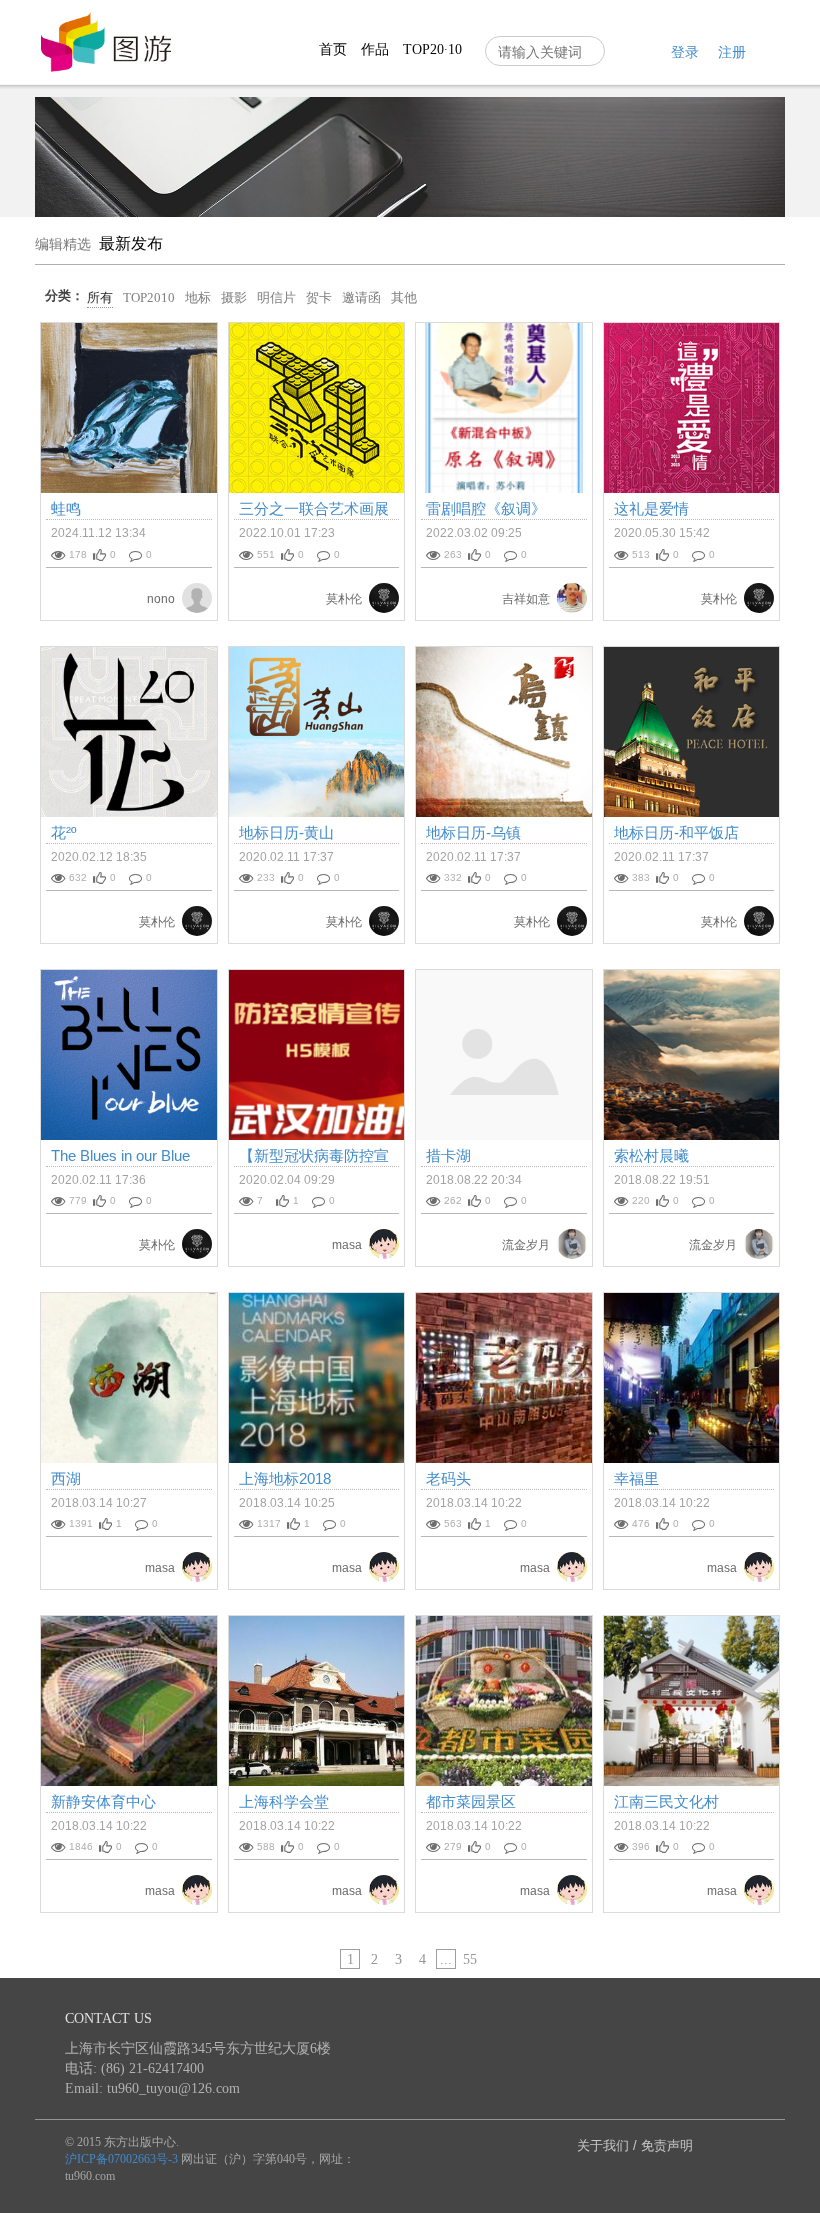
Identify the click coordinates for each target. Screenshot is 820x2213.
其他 (404, 297)
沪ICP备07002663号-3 (121, 2159)
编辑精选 (63, 244)
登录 (685, 52)
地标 (198, 297)
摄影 (234, 297)
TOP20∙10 (432, 49)
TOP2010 (149, 297)
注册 (732, 52)
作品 (375, 49)
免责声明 (667, 2145)
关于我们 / (609, 2145)
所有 (100, 297)
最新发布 (131, 243)
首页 (333, 49)
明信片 (276, 297)
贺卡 (319, 297)
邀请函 (361, 297)
